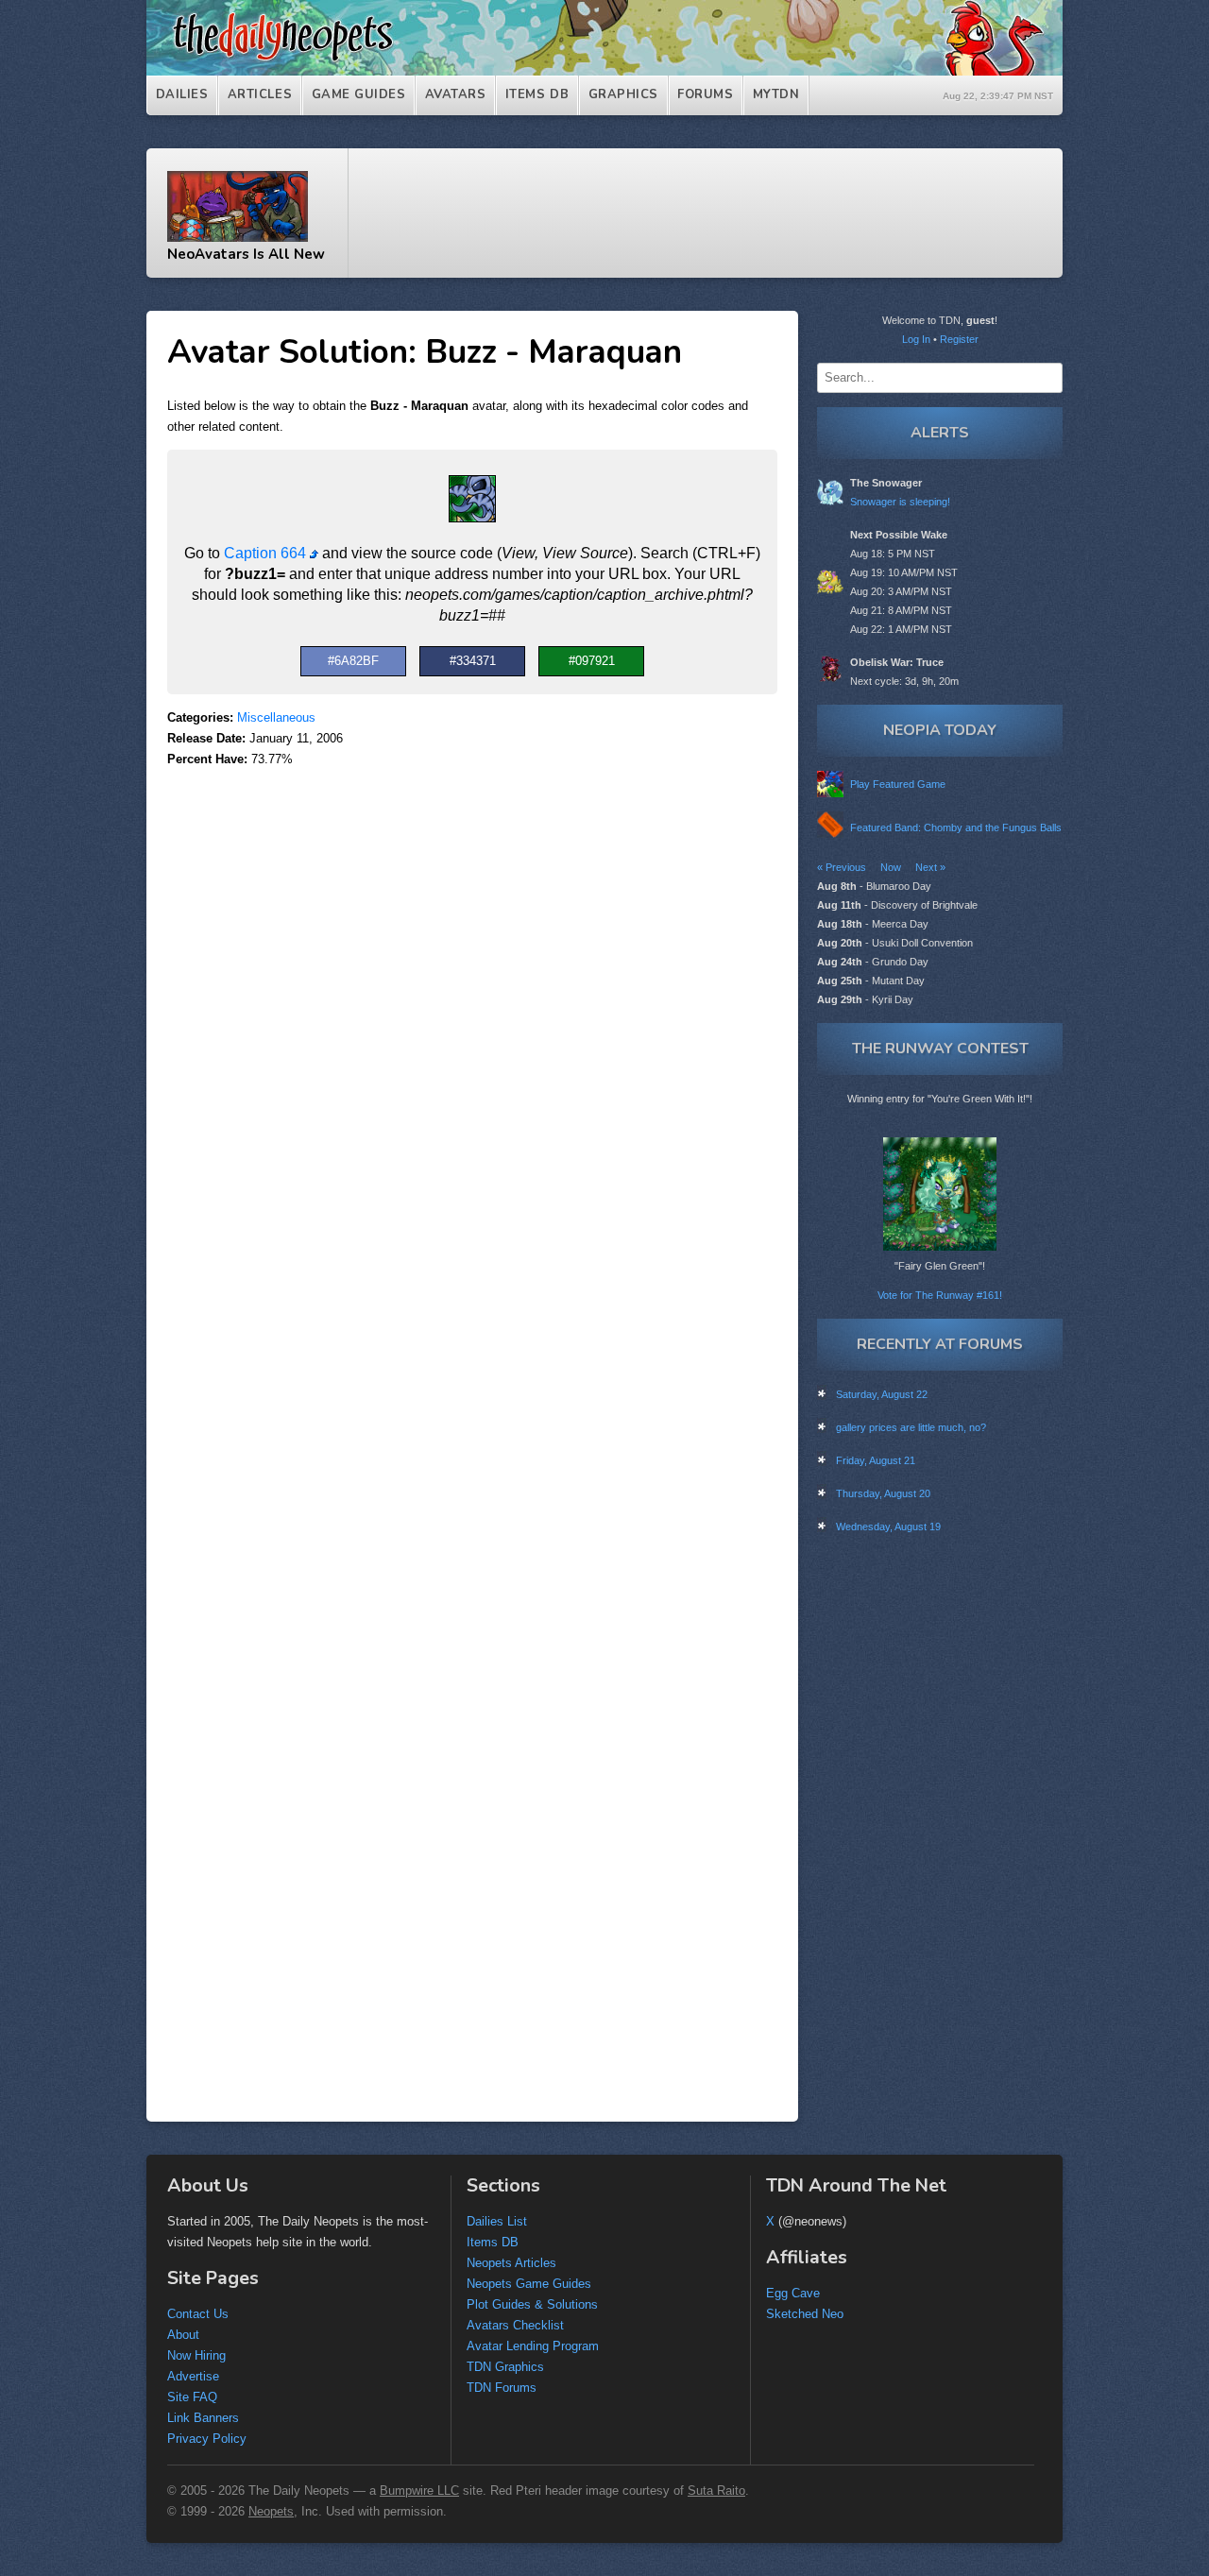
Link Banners (203, 2418)
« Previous (842, 867)
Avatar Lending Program (533, 2346)
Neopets (271, 2511)
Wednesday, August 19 (888, 1527)
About (183, 2335)
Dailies (182, 94)
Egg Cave (793, 2293)
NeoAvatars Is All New (246, 254)
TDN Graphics (505, 2367)
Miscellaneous (276, 717)
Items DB (537, 94)
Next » (930, 867)
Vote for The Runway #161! (940, 1295)
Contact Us (198, 2314)
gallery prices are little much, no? (911, 1427)
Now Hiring (196, 2355)
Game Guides (359, 94)
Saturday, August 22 (882, 1394)
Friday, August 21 (876, 1460)
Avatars (456, 94)
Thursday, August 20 (883, 1493)
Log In (916, 339)
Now (891, 867)
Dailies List (497, 2221)
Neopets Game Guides (529, 2284)
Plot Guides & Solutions (532, 2304)
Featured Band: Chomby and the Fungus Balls (956, 827)
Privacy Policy (207, 2439)
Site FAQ (192, 2397)
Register (959, 339)
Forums (705, 94)
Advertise (193, 2376)
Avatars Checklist (515, 2325)
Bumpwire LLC (419, 2491)
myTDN (776, 94)
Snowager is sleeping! (900, 502)
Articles (260, 94)
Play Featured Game (898, 784)
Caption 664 (267, 553)
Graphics (623, 94)
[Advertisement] (715, 213)
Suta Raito (716, 2491)
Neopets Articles (511, 2263)
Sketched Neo (805, 2314)
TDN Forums (502, 2388)
